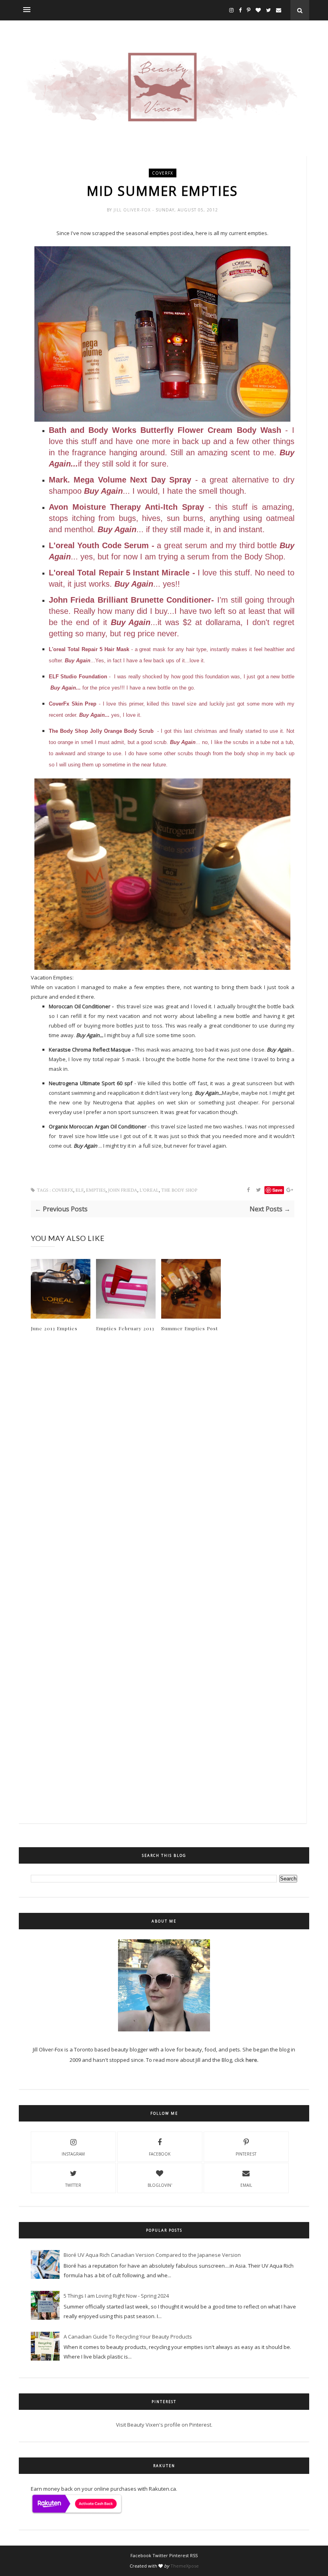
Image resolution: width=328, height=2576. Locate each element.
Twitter (73, 2185)
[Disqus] (163, 1474)
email (246, 2185)
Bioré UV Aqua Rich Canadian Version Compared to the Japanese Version (152, 2255)
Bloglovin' (160, 2185)
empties (96, 1190)
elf (80, 1190)
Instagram (73, 2154)
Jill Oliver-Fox (133, 210)
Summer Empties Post (190, 1328)
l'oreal (149, 1190)
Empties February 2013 (125, 1328)
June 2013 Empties (54, 1328)
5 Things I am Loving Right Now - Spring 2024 (116, 2296)
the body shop (179, 1190)
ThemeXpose (185, 2566)
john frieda (123, 1190)
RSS (194, 2555)
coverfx (163, 173)
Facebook (160, 2154)
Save (277, 1190)
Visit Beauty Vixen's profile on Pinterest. (164, 2425)
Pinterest (246, 2154)
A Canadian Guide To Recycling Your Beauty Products (128, 2337)
